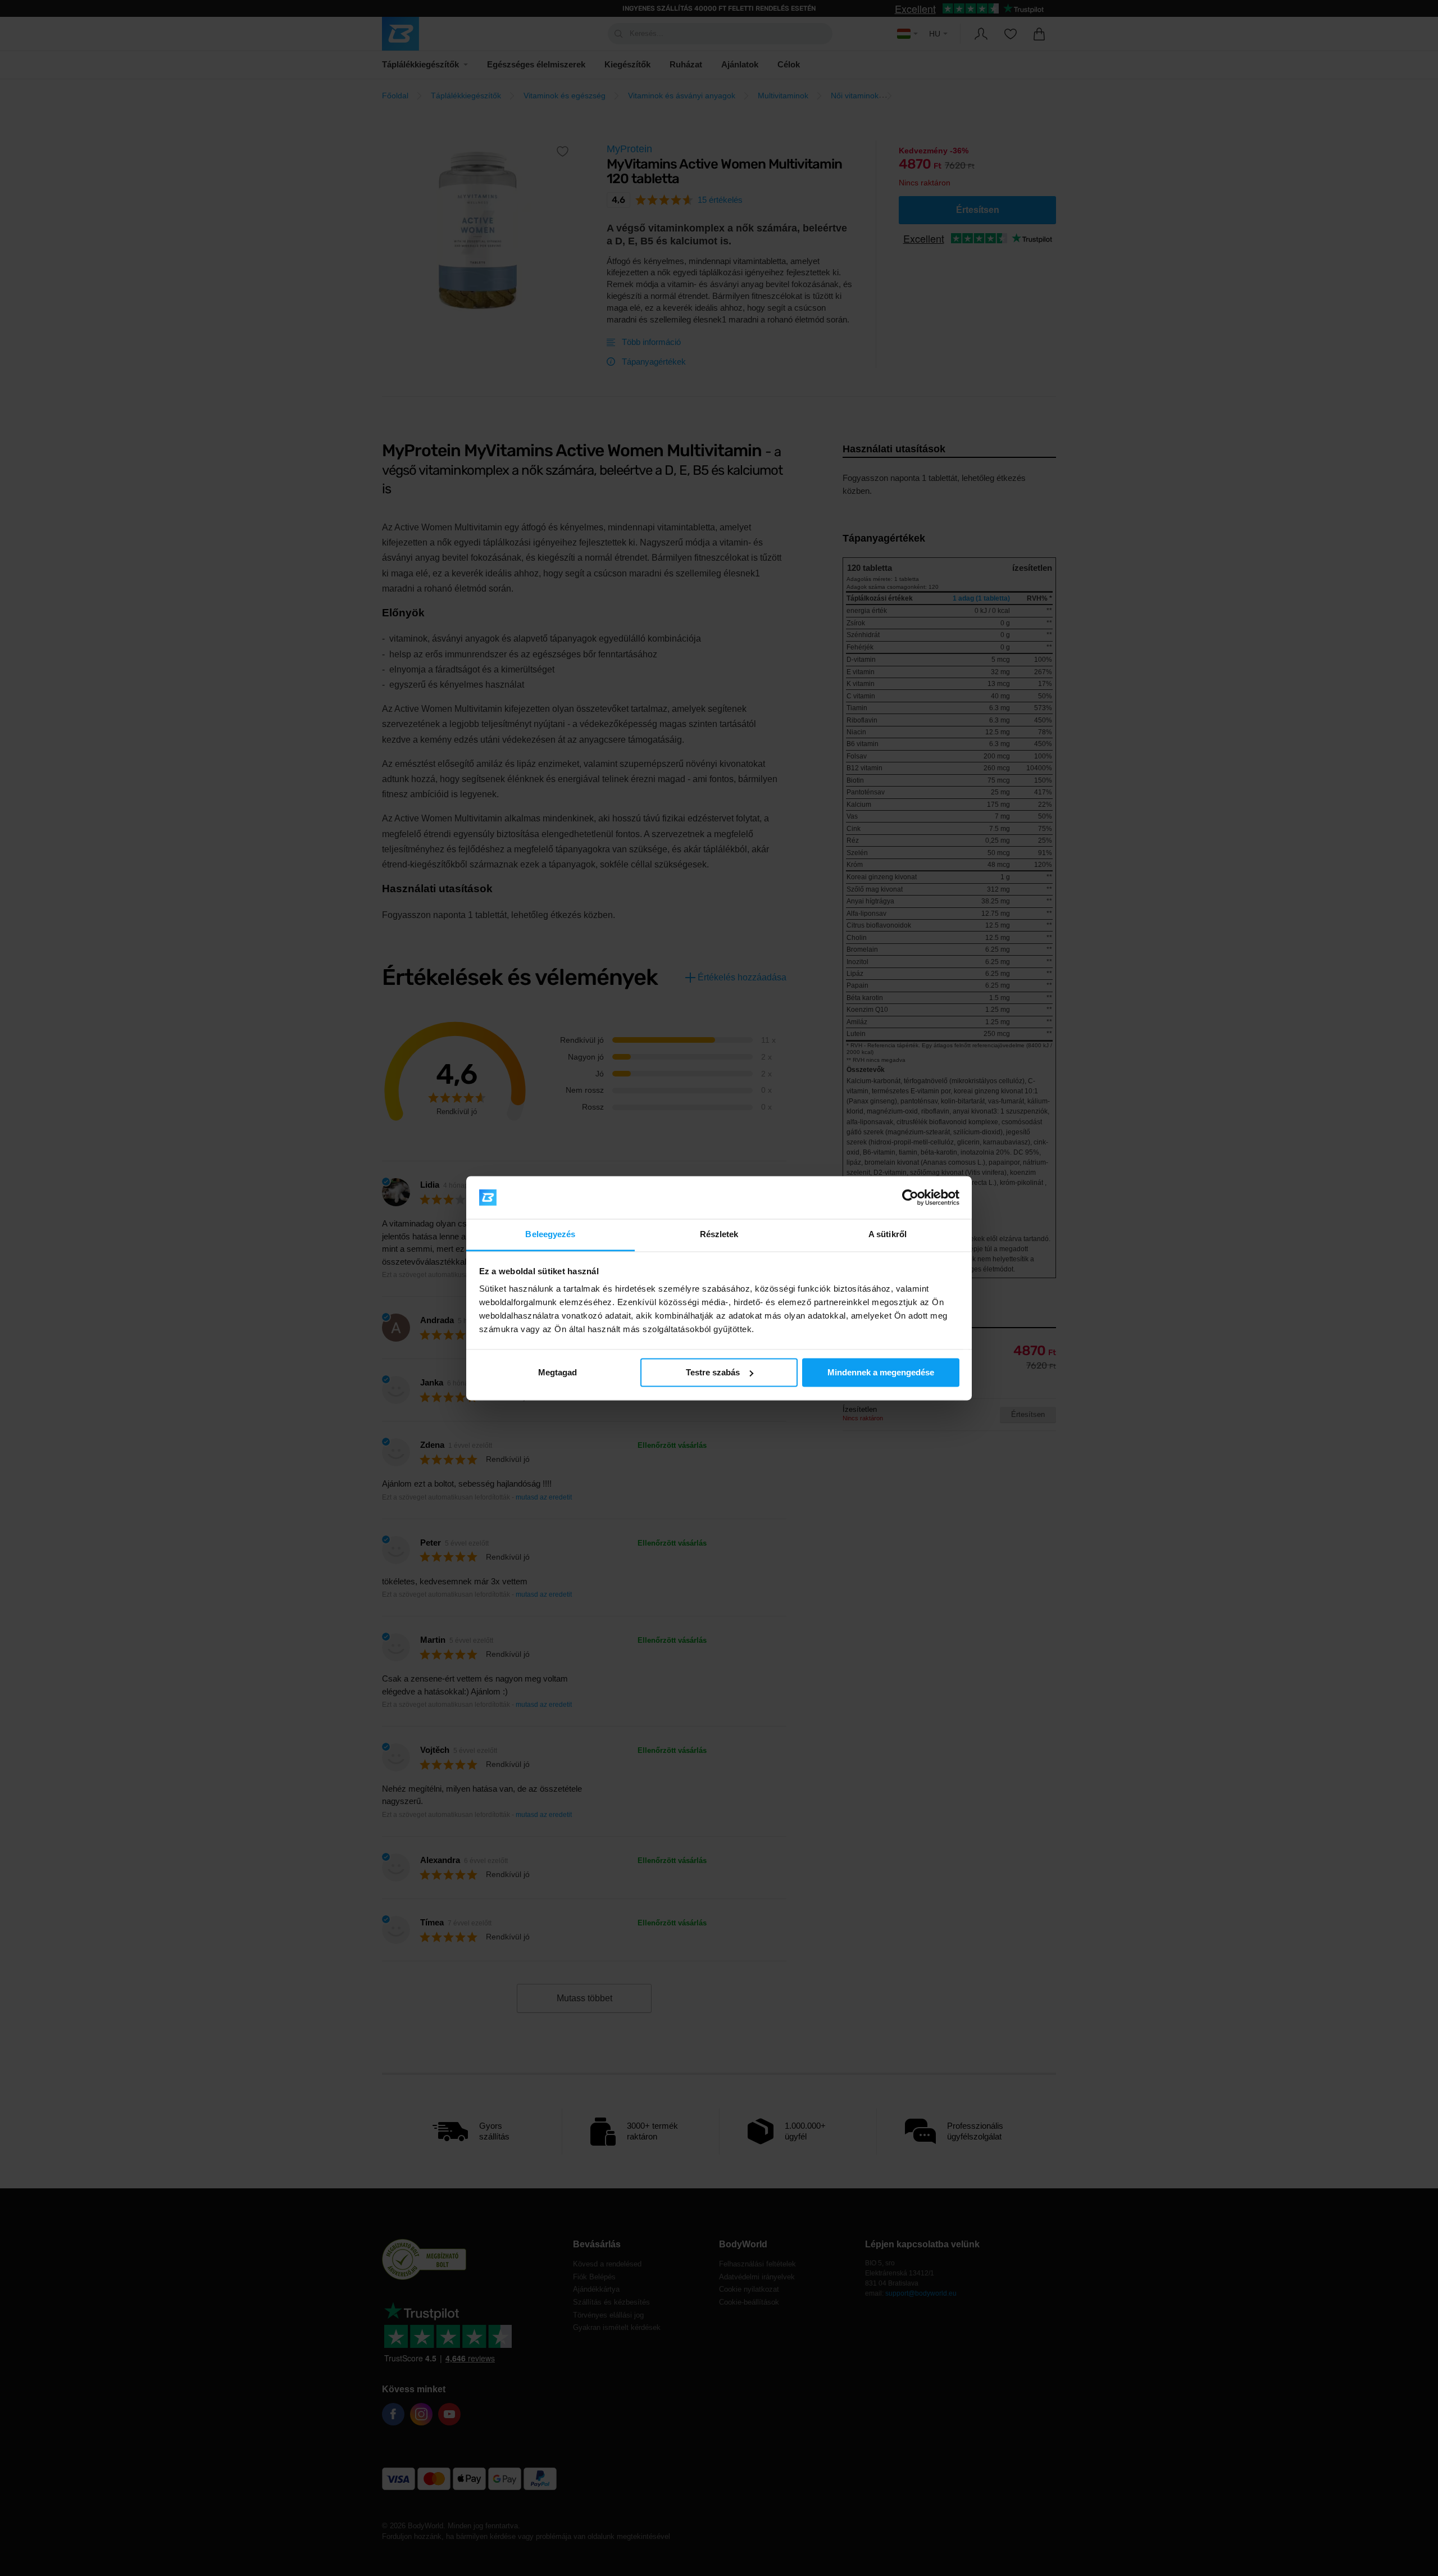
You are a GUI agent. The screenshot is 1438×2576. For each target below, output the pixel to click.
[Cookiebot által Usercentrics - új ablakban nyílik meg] (910, 1197)
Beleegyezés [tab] (550, 1235)
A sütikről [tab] (888, 1235)
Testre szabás (713, 1372)
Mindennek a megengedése (881, 1372)
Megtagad (558, 1372)
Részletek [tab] (719, 1235)
